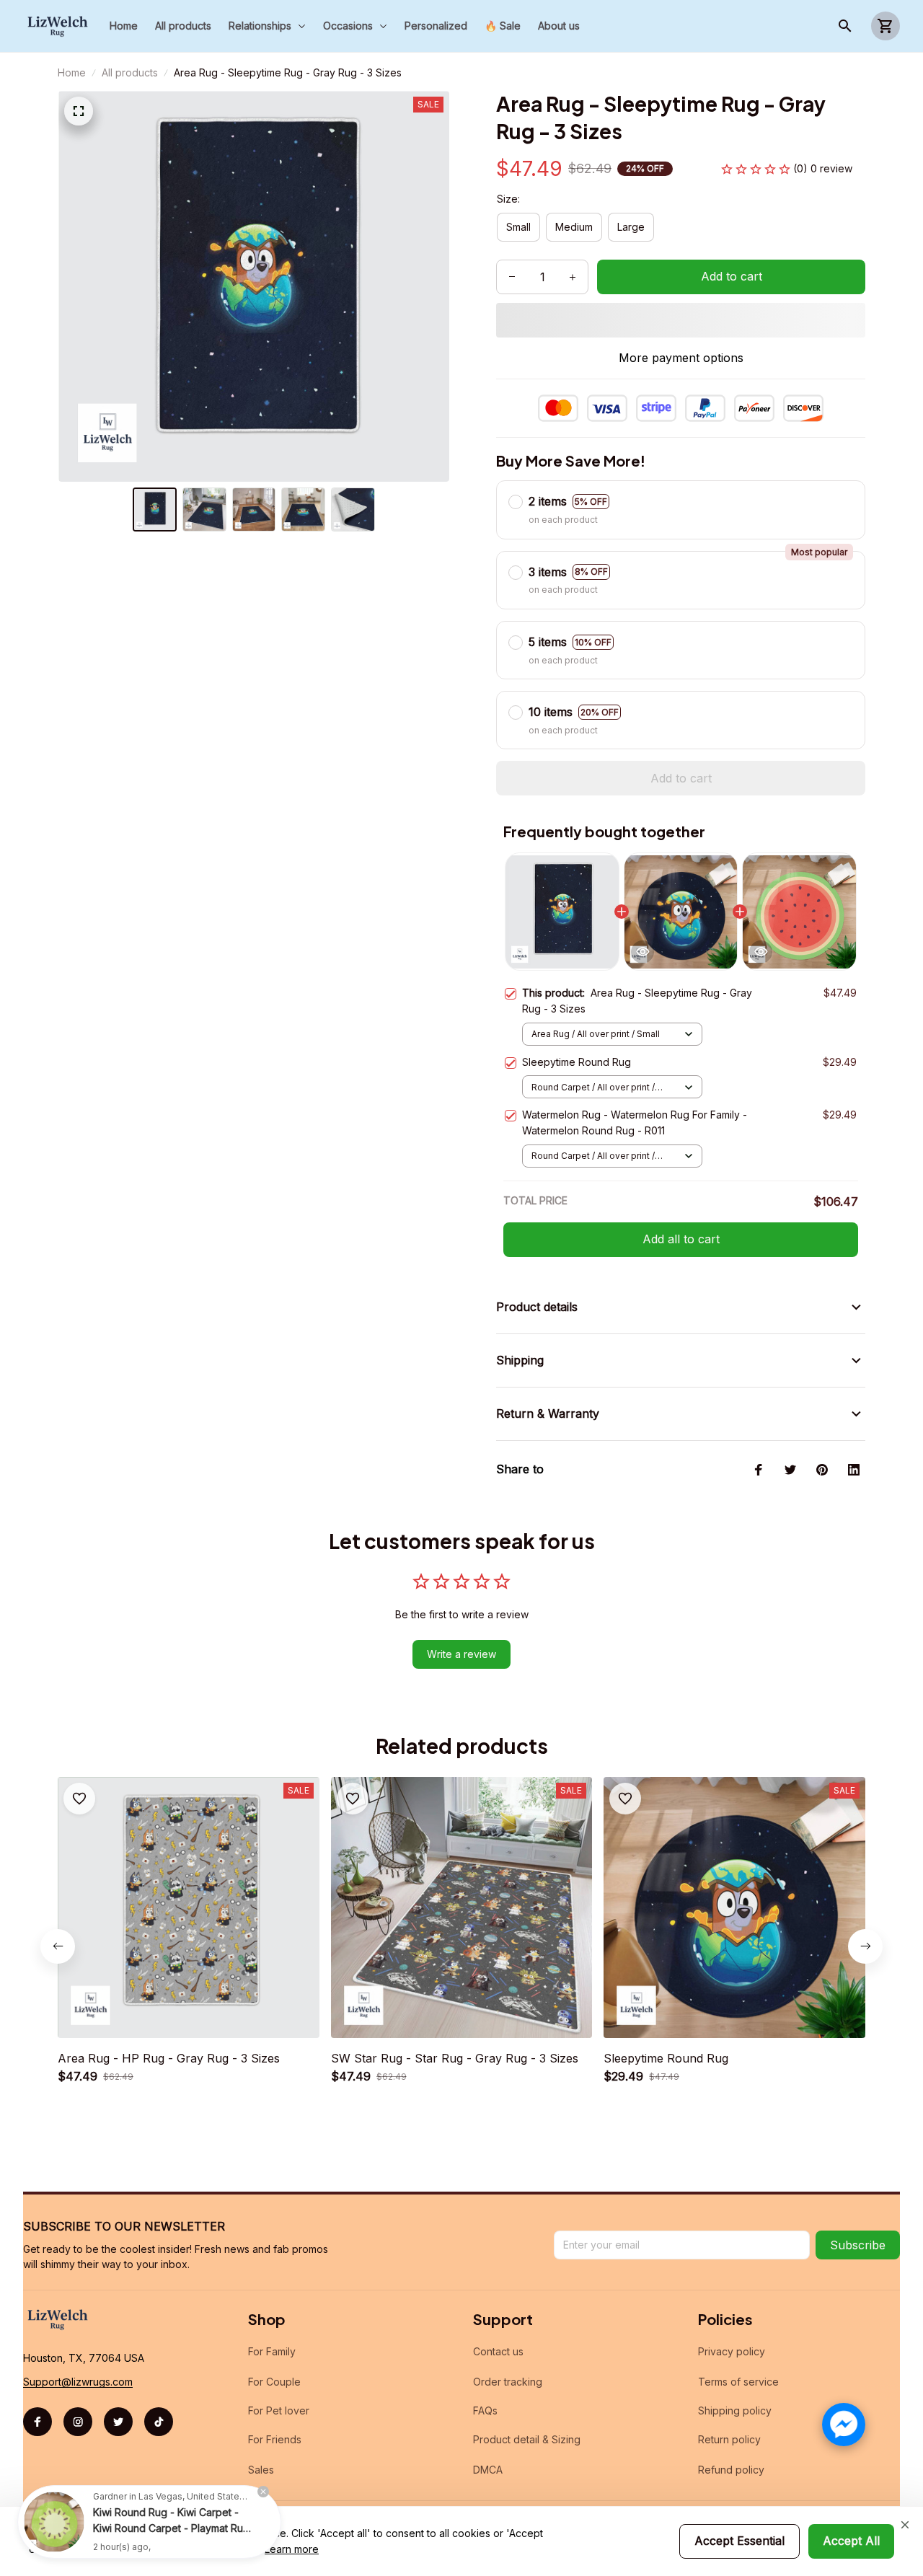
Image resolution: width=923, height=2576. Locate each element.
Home (72, 72)
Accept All (851, 2541)
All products (130, 72)
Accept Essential (739, 2541)
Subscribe (858, 2245)
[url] (78, 2382)
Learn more (292, 2549)
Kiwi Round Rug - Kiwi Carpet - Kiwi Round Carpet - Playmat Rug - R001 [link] (171, 2528)
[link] (54, 2522)
